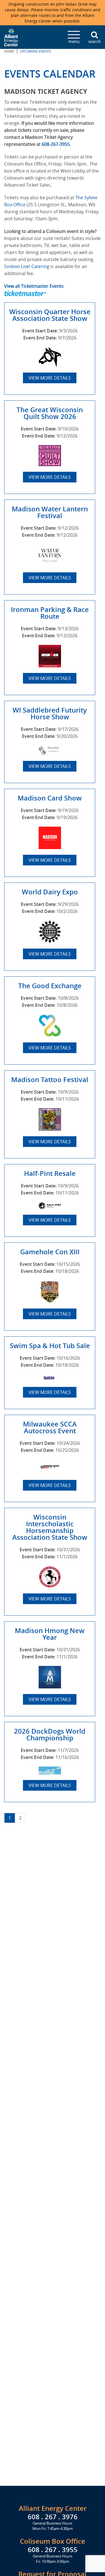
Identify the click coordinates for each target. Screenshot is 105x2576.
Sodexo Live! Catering (27, 266)
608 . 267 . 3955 (53, 2550)
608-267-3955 (56, 144)
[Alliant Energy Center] (11, 37)
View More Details (50, 378)
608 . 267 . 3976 (53, 2517)
